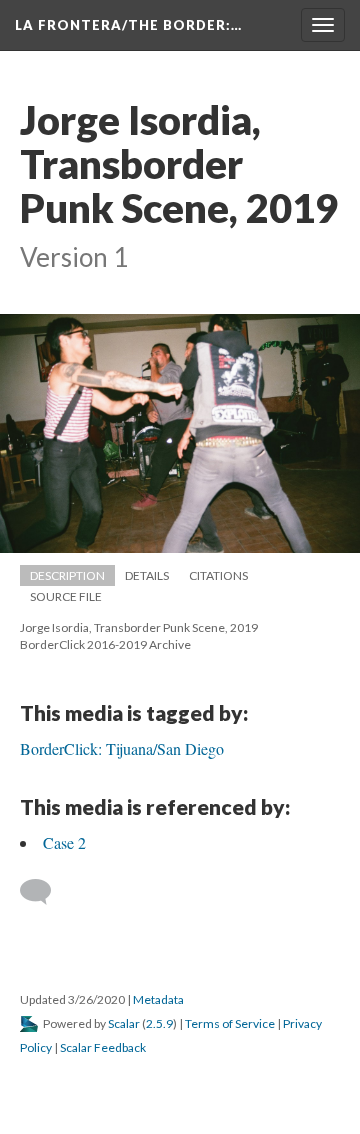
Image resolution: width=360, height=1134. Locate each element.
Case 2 (64, 842)
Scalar (124, 1023)
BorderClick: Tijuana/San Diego (122, 748)
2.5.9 (159, 1023)
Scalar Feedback (103, 1047)
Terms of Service (230, 1023)
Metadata (158, 999)
